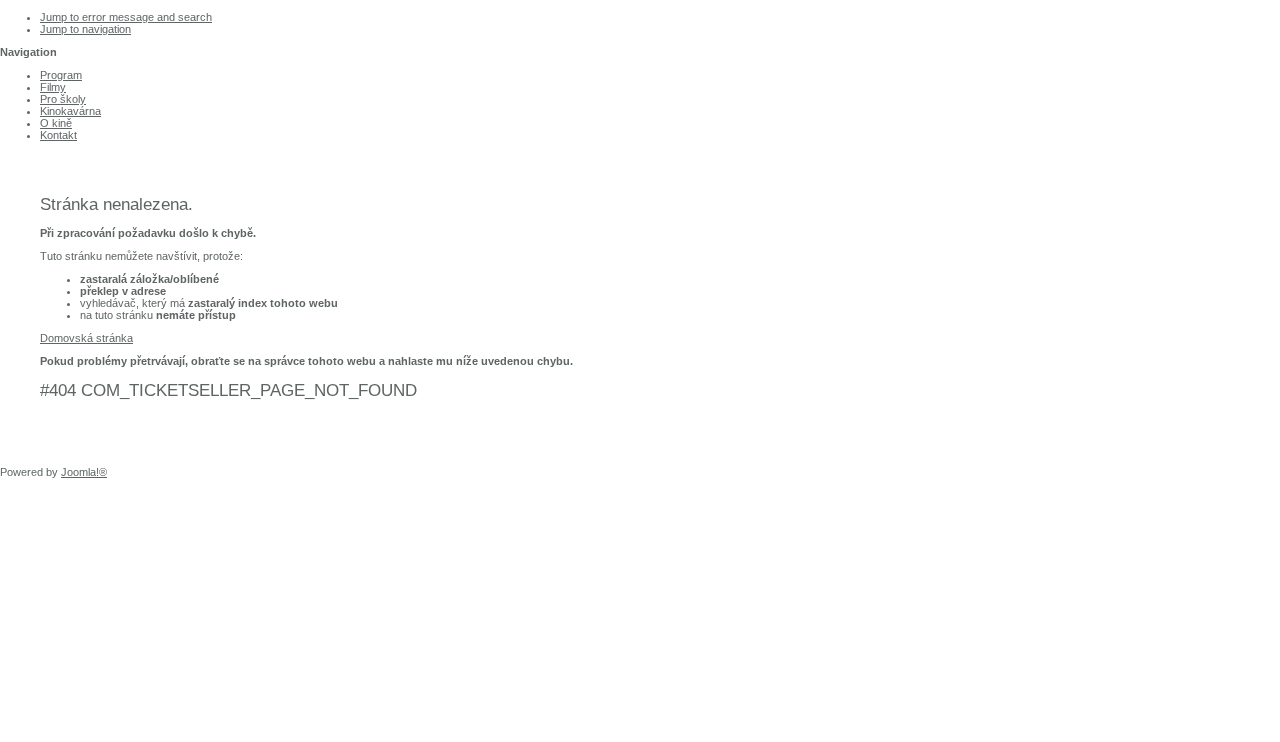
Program (61, 75)
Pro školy (63, 99)
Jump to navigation (85, 29)
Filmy (53, 87)
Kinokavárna (70, 111)
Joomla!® (84, 472)
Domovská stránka (86, 338)
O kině (56, 123)
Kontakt (58, 135)
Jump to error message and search (126, 17)
